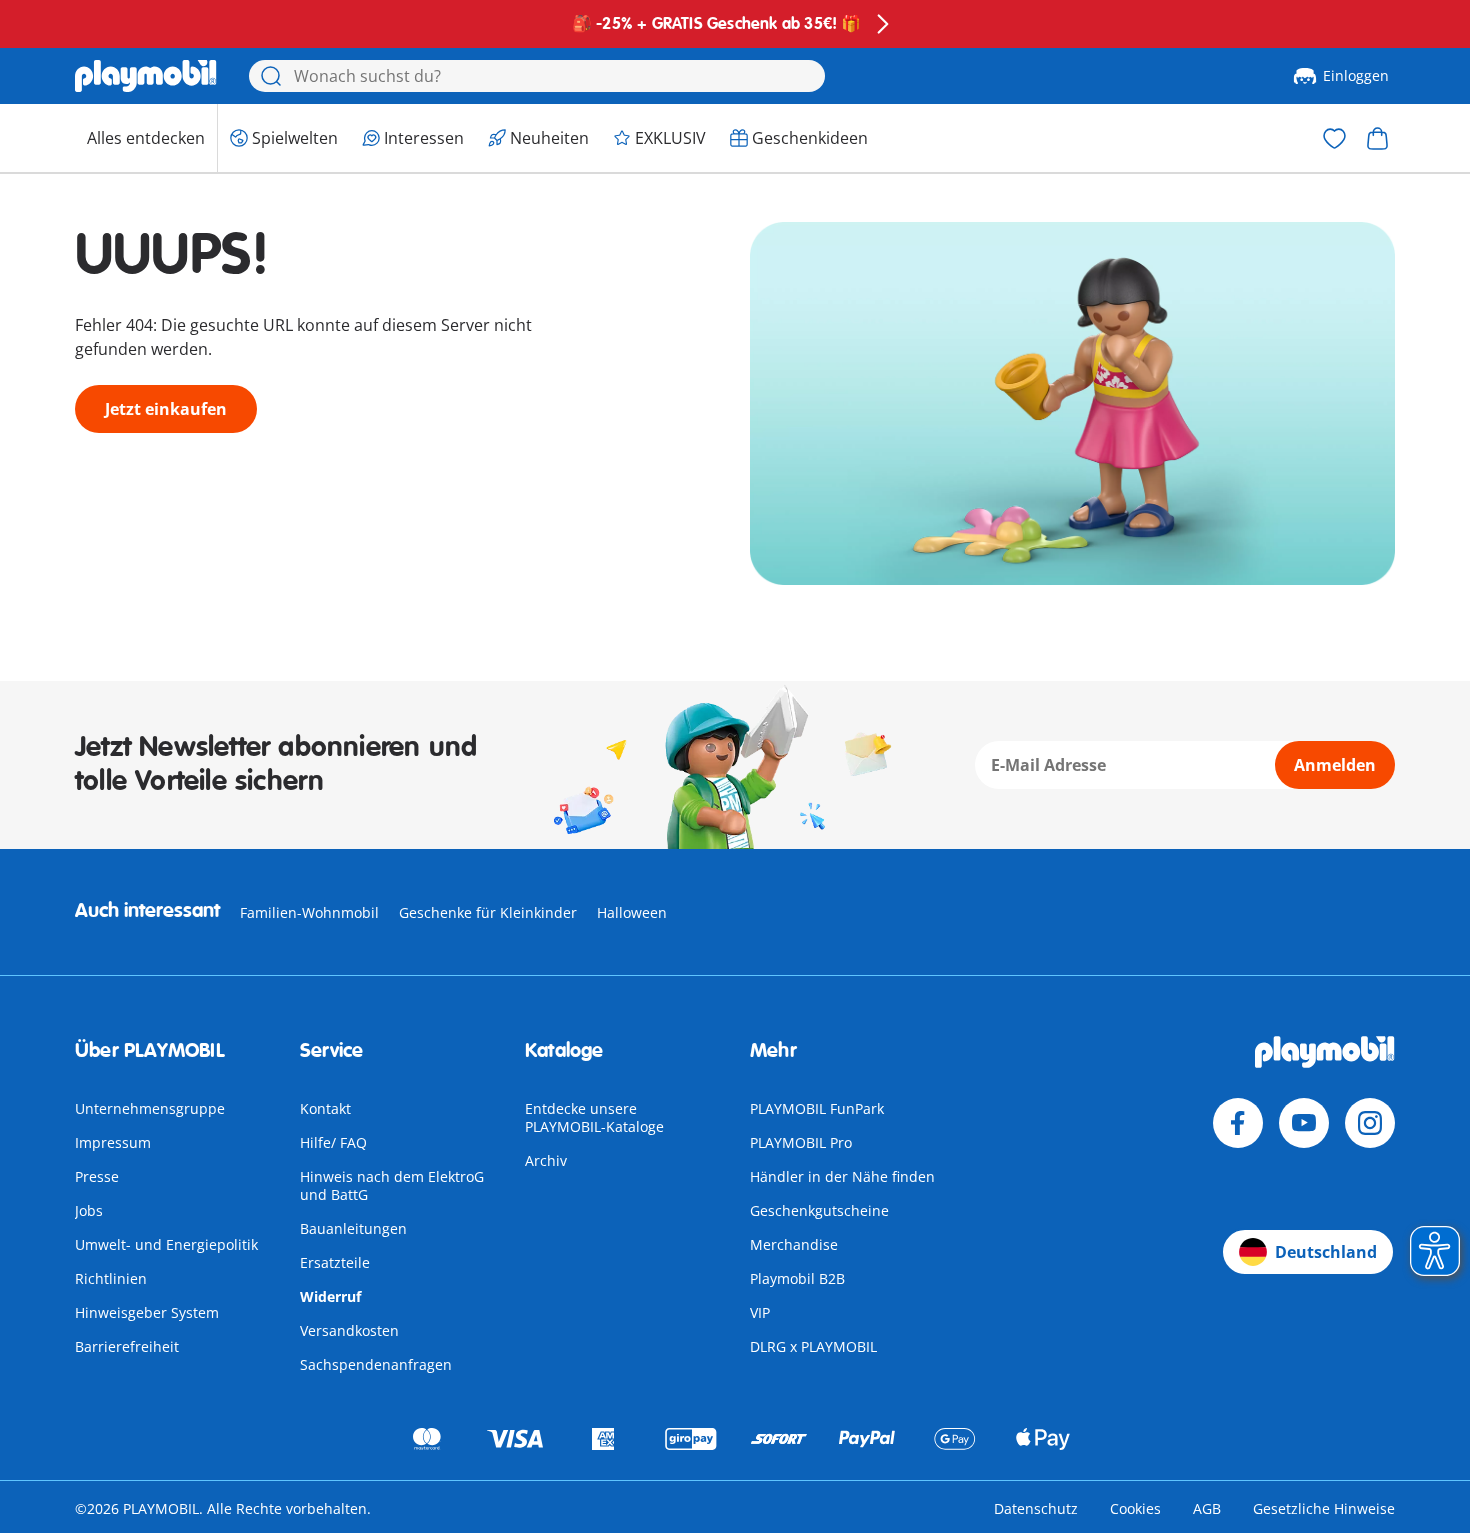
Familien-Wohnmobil (309, 912)
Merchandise (794, 1244)
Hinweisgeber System (147, 1312)
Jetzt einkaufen (166, 409)
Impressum (113, 1142)
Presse (97, 1176)
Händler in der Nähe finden (842, 1176)
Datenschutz (1036, 1508)
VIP (760, 1312)
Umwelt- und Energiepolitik (166, 1244)
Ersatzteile (335, 1262)
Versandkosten (349, 1330)
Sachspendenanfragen (376, 1364)
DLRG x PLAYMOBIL (813, 1346)
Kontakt (325, 1108)
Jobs (89, 1210)
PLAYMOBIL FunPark (817, 1108)
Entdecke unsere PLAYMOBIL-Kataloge (594, 1117)
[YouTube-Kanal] (1304, 1123)
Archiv (546, 1160)
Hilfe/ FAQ (333, 1142)
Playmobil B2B (797, 1278)
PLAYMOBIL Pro (801, 1142)
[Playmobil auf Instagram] (1370, 1123)
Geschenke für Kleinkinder (488, 912)
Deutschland (1326, 1252)
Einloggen (1356, 75)
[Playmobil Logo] (146, 76)
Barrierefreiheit (127, 1346)
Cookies (1135, 1508)
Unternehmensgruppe (150, 1108)
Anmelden (1335, 765)
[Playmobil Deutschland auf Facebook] (1238, 1123)
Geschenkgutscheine (819, 1210)
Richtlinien (111, 1278)
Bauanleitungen (353, 1228)
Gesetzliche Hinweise (1324, 1508)
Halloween (632, 912)
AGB (1207, 1508)
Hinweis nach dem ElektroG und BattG (392, 1185)
